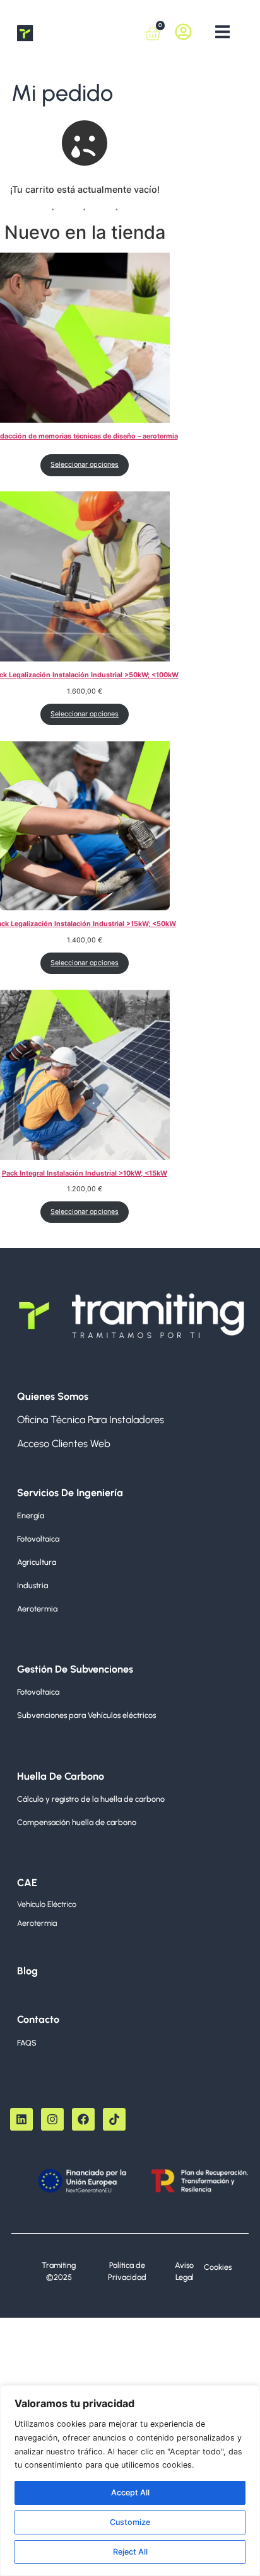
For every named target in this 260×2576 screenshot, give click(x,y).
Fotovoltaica (38, 1539)
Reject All (130, 2552)
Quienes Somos (53, 1396)
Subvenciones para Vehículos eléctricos (86, 1715)
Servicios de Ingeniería (70, 1493)
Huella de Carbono (61, 1776)
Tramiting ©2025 (59, 2271)
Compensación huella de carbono (77, 1822)
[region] (130, 2481)
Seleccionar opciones (85, 465)
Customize (130, 2522)
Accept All (130, 2493)
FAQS (27, 2043)
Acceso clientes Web (64, 1444)
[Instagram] (52, 2119)
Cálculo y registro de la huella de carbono (91, 1799)
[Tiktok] (114, 2119)
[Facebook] (83, 2119)
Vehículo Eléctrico (47, 1904)
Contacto (38, 2019)
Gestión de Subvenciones (75, 1669)
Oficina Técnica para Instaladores (91, 1420)
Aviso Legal (184, 2271)
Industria (32, 1585)
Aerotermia (37, 1609)
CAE (27, 1883)
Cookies (218, 2267)
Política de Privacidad (127, 2271)
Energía (31, 1515)
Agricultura (37, 1562)
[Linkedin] (21, 2119)
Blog (27, 1971)
